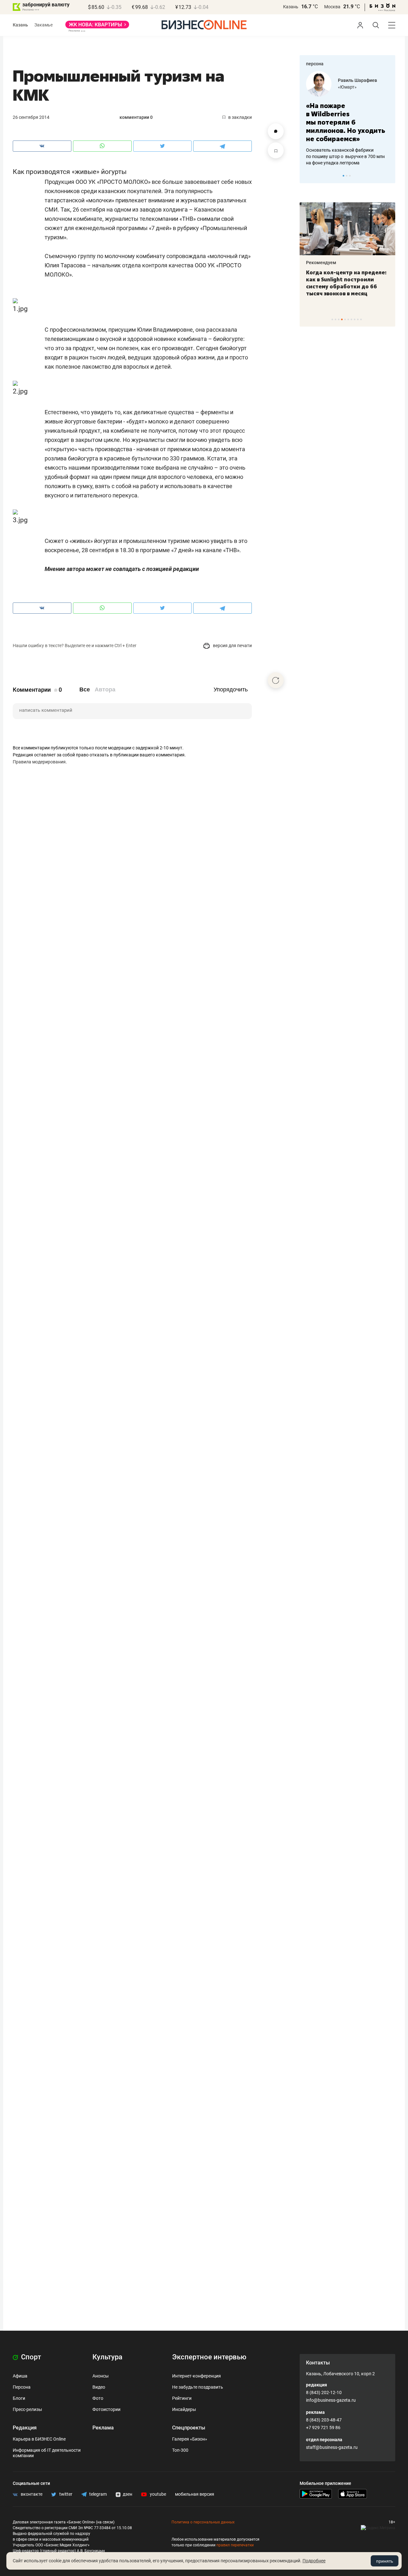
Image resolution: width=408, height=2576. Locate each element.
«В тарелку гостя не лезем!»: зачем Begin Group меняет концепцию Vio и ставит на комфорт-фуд (345, 283)
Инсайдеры (184, 2409)
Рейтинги (182, 2398)
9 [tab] (358, 319)
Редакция (25, 2428)
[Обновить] (276, 680)
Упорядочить (231, 689)
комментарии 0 (136, 117)
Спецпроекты (189, 2428)
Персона (22, 2387)
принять (385, 2561)
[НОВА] (97, 27)
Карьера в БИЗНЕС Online (39, 2439)
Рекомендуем (321, 263)
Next (388, 176)
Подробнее (314, 2561)
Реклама (103, 2428)
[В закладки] (276, 150)
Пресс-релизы (27, 2409)
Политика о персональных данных (203, 2522)
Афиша (20, 2376)
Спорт (30, 2357)
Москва (332, 7)
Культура (107, 2357)
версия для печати (232, 646)
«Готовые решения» (359, 87)
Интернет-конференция (197, 2376)
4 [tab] (342, 319)
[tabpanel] (347, 114)
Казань (291, 7)
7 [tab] (351, 319)
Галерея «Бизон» (190, 2439)
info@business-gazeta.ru (331, 2400)
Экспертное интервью (209, 2357)
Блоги (19, 2398)
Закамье (44, 25)
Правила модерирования (39, 762)
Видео (99, 2387)
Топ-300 (180, 2450)
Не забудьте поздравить (198, 2387)
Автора (105, 689)
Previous (309, 176)
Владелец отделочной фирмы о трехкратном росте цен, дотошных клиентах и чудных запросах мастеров (346, 148)
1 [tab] (343, 176)
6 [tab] (348, 319)
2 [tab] (347, 176)
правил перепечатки (235, 2545)
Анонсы (101, 2376)
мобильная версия (195, 2494)
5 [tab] (345, 319)
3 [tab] (350, 176)
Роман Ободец (353, 80)
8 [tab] (355, 319)
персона (315, 64)
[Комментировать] (276, 131)
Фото (98, 2398)
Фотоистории (106, 2409)
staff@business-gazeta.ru (332, 2447)
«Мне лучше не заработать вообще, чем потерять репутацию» (345, 118)
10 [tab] (361, 319)
